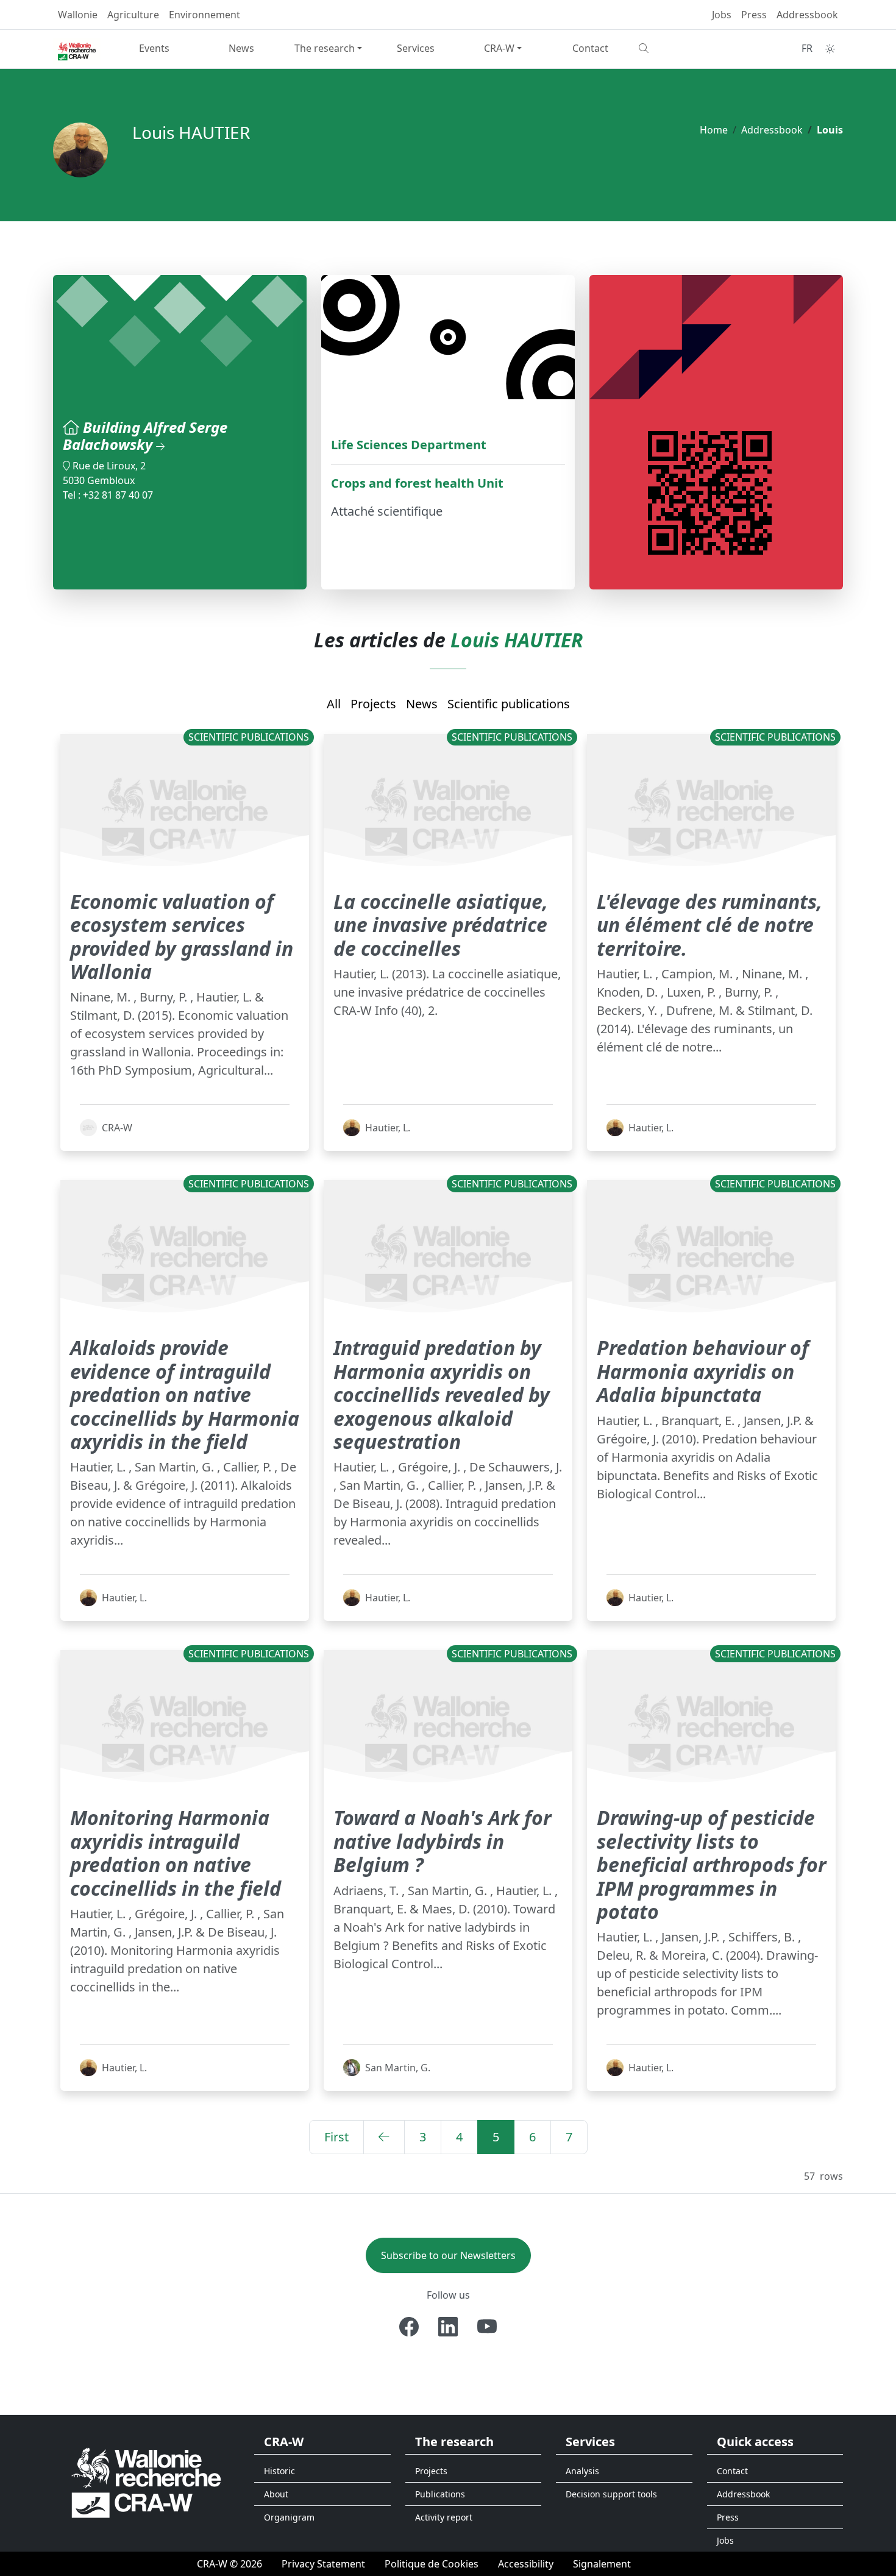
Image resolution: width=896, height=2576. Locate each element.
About (276, 2494)
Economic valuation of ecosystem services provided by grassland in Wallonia (182, 936)
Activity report (444, 2517)
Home (714, 130)
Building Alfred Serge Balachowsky (145, 436)
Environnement (204, 15)
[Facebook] (409, 2327)
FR (807, 48)
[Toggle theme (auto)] (830, 49)
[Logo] (146, 2482)
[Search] (677, 48)
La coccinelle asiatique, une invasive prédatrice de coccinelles (441, 925)
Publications (440, 2494)
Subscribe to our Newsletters (448, 2255)
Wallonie (78, 15)
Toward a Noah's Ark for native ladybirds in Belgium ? (442, 1841)
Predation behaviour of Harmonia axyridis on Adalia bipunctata (703, 1371)
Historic (279, 2471)
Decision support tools (611, 2494)
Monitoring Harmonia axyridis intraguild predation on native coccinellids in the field (176, 1852)
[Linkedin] (448, 2327)
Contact (590, 48)
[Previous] (384, 2137)
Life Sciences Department (409, 445)
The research (325, 48)
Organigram (289, 2517)
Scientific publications (509, 704)
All (334, 704)
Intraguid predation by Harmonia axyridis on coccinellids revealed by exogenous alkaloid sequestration (442, 1394)
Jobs (722, 15)
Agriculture (133, 15)
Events (154, 48)
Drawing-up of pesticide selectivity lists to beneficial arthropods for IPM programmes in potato (711, 1864)
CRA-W (499, 48)
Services (416, 48)
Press (754, 15)
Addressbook (807, 15)
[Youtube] (487, 2327)
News (241, 48)
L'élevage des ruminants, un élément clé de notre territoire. (709, 925)
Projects (373, 704)
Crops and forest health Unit (417, 483)
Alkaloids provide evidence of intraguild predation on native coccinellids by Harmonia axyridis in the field (185, 1394)
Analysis (582, 2471)
